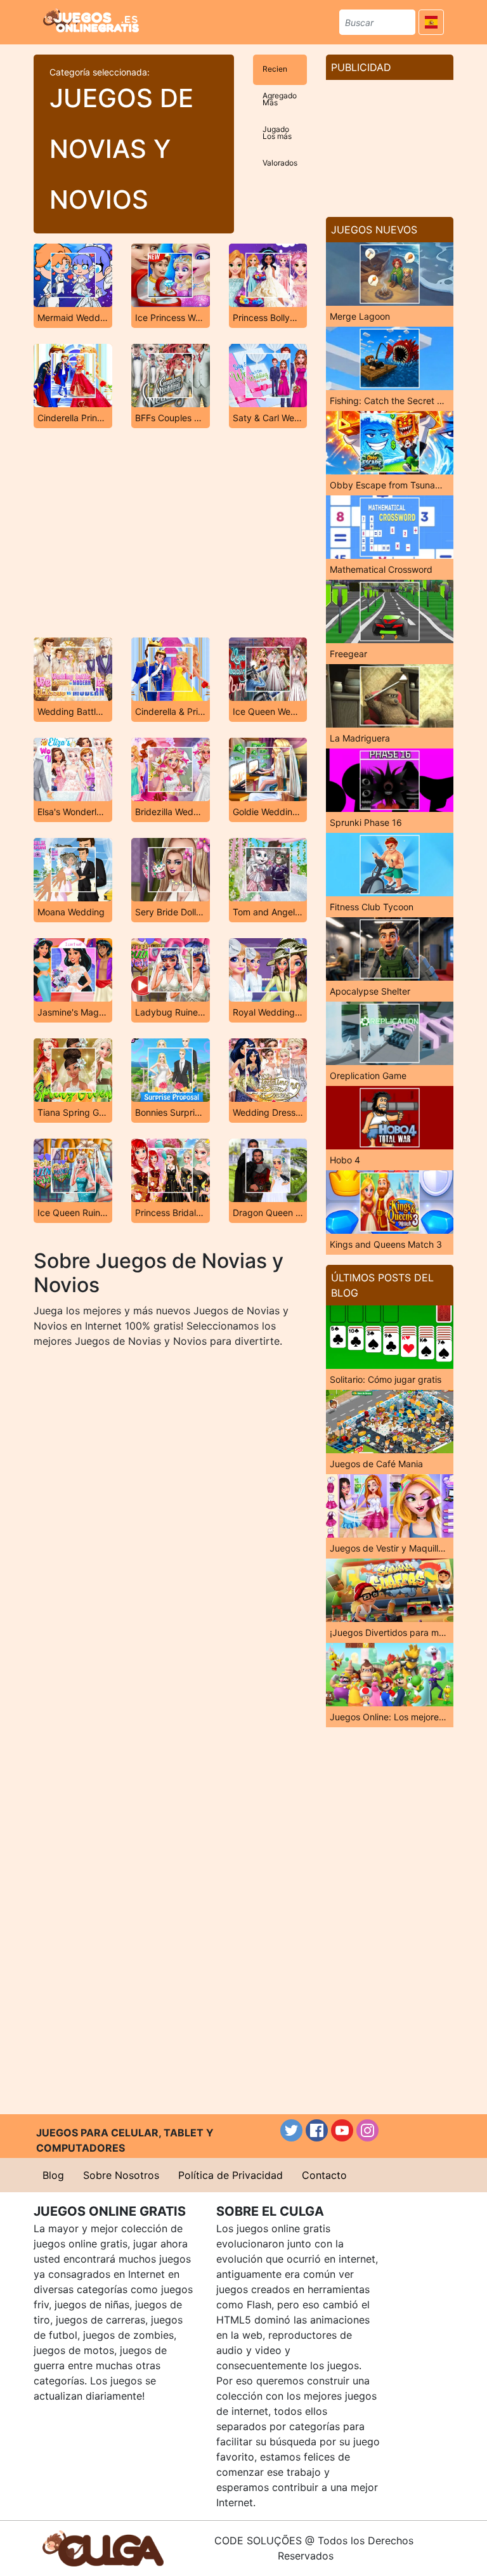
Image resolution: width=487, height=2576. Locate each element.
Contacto (324, 2175)
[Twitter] (291, 2130)
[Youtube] (342, 2130)
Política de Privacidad (231, 2175)
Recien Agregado (280, 75)
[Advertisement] (170, 533)
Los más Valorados (280, 142)
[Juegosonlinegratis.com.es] (91, 20)
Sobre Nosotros (121, 2175)
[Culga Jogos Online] (103, 2547)
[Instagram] (367, 2130)
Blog (53, 2175)
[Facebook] (317, 2130)
